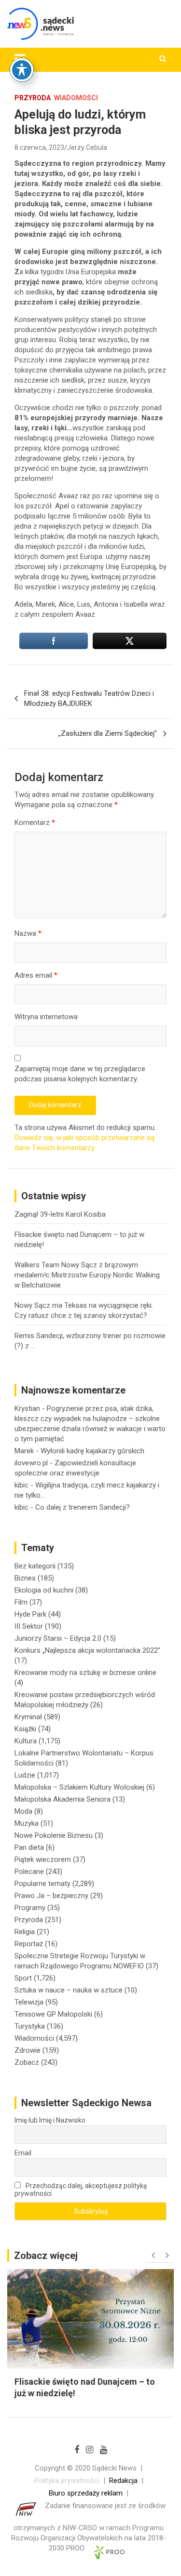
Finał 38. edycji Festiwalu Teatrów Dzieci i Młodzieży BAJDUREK (89, 698)
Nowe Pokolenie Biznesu (54, 1835)
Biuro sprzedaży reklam (86, 2493)
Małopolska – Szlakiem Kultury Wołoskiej (79, 1787)
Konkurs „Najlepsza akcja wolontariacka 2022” (87, 1650)
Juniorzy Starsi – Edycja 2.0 (58, 1638)
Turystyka (30, 2026)
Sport (23, 1978)
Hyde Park (30, 1614)
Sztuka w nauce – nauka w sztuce (69, 1990)
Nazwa (28, 933)
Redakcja (123, 2481)
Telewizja (29, 2002)
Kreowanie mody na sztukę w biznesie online (85, 1673)
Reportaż (29, 1944)
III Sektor (29, 1626)
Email (23, 2153)
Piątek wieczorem (43, 1859)
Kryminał (28, 1717)
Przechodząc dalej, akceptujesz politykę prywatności (81, 2190)
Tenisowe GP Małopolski (53, 2014)
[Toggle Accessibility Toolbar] (22, 70)
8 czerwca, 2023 (39, 147)
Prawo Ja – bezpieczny (51, 1896)
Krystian (27, 1408)
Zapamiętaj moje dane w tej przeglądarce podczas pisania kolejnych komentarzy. (80, 1074)
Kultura (26, 1741)
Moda (23, 1811)
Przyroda (33, 98)
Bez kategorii (35, 1566)
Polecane (29, 1872)
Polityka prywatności (67, 2481)
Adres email (36, 975)
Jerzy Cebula (87, 147)
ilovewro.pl (31, 1463)
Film (21, 1602)
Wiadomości (76, 98)
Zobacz (27, 2062)
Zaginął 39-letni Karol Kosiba (60, 1214)
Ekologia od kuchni (44, 1590)
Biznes (25, 1578)
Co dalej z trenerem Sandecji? (83, 1507)
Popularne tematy (42, 1884)
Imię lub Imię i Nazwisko (50, 2120)
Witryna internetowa (46, 1017)
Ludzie (25, 1775)
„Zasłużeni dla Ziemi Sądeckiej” (108, 733)
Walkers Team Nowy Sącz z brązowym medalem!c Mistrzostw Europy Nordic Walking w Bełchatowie (87, 1275)
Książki (25, 1729)
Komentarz (35, 823)
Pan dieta (29, 1847)
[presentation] (153, 2256)
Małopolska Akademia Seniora (63, 1799)
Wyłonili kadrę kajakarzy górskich (92, 1451)
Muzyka (27, 1823)
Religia (25, 1932)
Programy (30, 1908)
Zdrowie (28, 2050)
